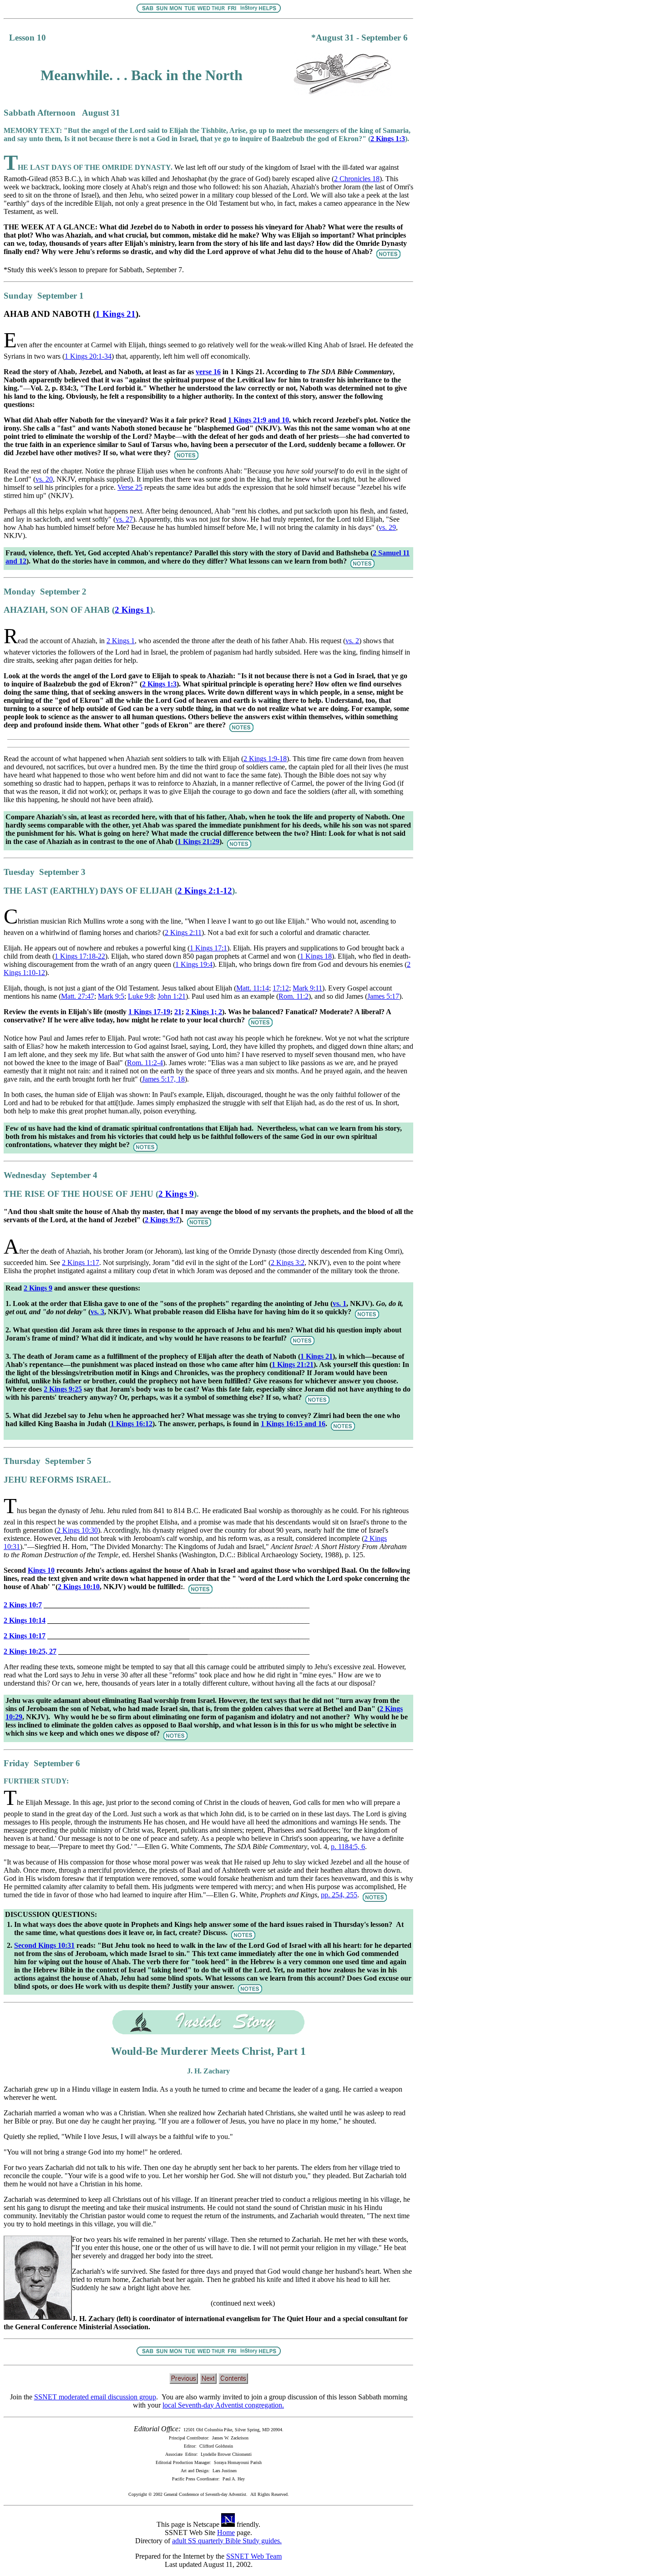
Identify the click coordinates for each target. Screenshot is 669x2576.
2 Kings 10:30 (77, 1530)
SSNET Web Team (254, 2556)
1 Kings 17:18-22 (80, 956)
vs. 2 (352, 641)
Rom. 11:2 (294, 996)
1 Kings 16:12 (132, 1424)
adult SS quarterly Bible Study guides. (227, 2541)
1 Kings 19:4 (194, 964)
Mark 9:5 (111, 996)
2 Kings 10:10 (79, 1587)
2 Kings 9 (176, 1194)
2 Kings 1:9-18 (265, 759)
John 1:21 (172, 996)
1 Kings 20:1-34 (88, 356)
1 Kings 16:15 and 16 (293, 1424)
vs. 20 (44, 479)
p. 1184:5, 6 (348, 1847)
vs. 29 (387, 527)
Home (226, 2533)
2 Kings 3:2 (288, 1263)
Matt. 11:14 (253, 988)
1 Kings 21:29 (198, 841)
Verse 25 (130, 487)
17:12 (281, 988)
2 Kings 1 (132, 610)
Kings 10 (41, 1570)
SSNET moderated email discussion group (95, 2397)
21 (178, 1012)
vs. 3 (97, 1312)
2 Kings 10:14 (25, 1620)
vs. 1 (340, 1303)
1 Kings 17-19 (149, 1012)
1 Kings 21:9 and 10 (258, 420)
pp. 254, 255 (339, 1895)
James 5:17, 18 (163, 1079)
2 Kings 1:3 (159, 684)
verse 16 (208, 372)
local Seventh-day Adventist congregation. (223, 2405)
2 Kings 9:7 (162, 1220)
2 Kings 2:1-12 (205, 891)
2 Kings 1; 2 (204, 1012)
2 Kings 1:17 (81, 1263)
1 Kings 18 (316, 956)
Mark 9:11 (307, 988)
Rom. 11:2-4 (145, 1063)
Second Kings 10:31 (44, 1945)
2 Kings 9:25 (63, 1389)
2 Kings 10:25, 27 (30, 1651)
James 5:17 (383, 996)
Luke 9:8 (141, 996)
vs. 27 (124, 519)
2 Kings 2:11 (183, 932)
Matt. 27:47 (78, 996)
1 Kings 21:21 (293, 1364)
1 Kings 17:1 (208, 948)
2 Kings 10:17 (25, 1636)
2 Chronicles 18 (357, 179)
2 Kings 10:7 (23, 1605)
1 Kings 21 (116, 314)
